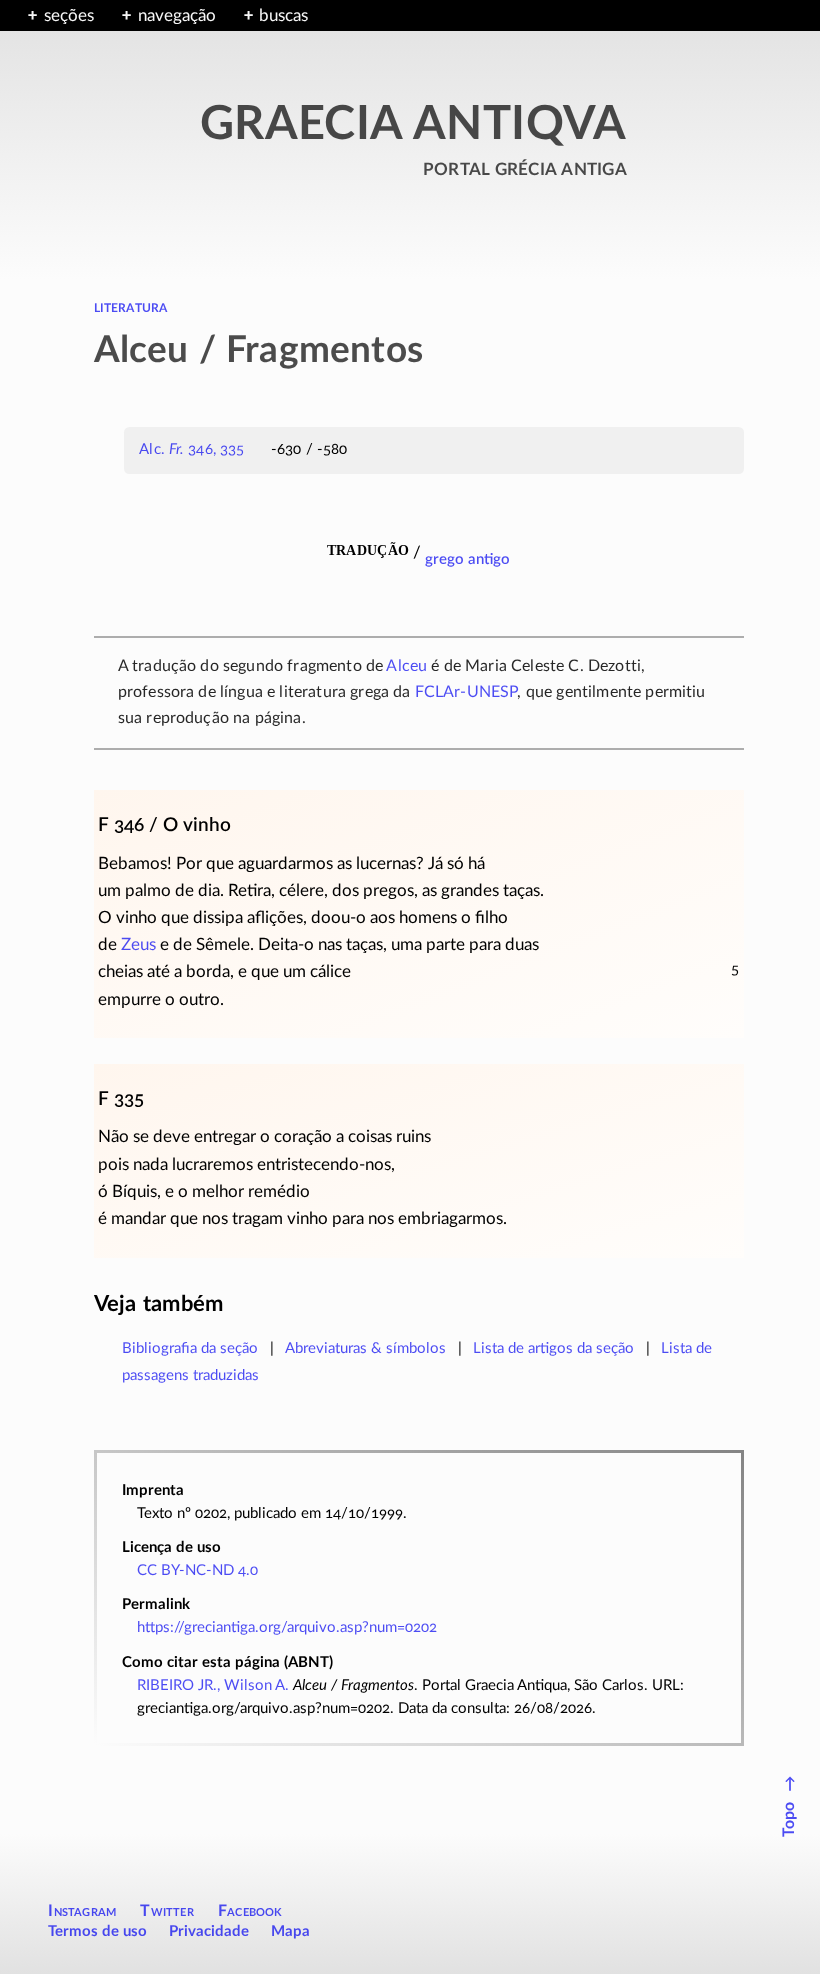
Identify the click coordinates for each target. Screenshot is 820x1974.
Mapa (290, 1931)
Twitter (166, 1911)
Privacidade (209, 1931)
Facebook (250, 1911)
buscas (283, 15)
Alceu (406, 666)
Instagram (82, 1911)
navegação (177, 15)
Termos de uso (97, 1931)
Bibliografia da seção (190, 1348)
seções (69, 15)
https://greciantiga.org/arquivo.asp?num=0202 (287, 1627)
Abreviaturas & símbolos (365, 1348)
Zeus (138, 944)
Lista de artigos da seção (553, 1348)
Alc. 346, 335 (191, 449)
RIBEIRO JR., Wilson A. (213, 1685)
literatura (131, 306)
